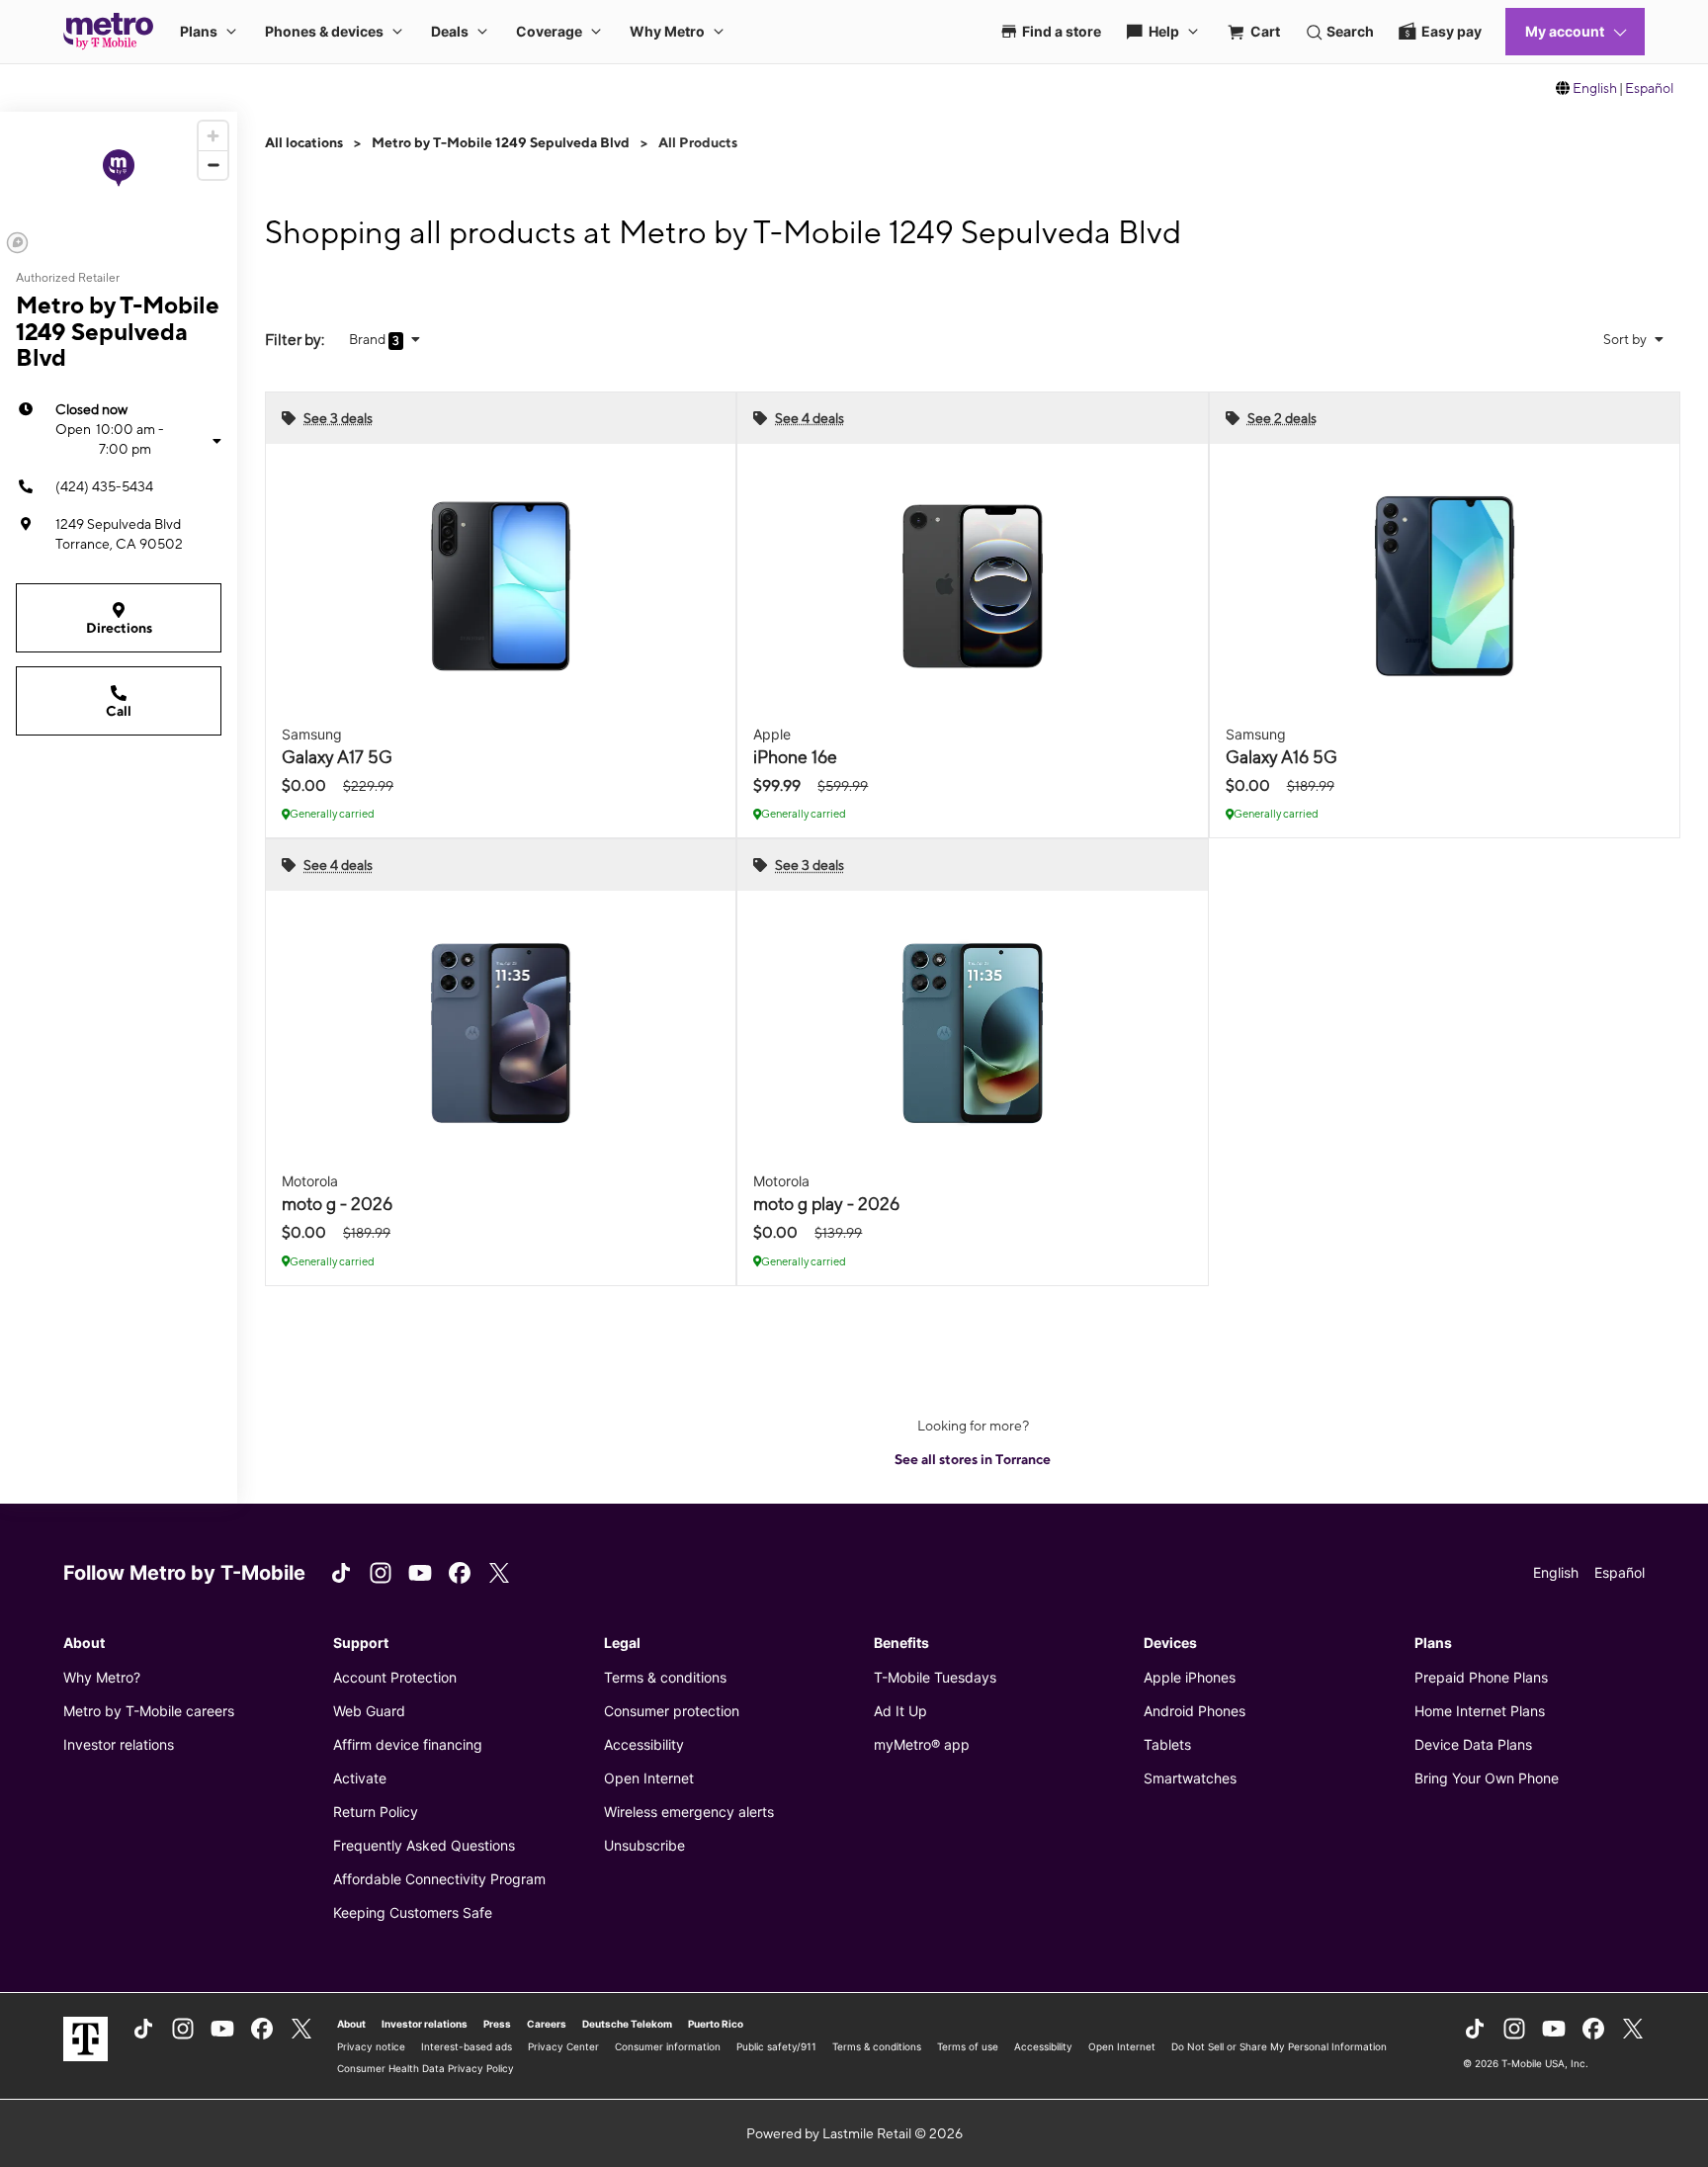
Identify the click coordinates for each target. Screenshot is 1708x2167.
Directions (119, 628)
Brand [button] (369, 339)
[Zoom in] (213, 136)
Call (119, 711)
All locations (304, 142)
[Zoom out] (213, 165)
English (1595, 88)
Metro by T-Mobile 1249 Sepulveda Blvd (501, 142)
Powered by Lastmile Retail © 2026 (854, 2133)
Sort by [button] (1626, 339)
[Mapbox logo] (17, 243)
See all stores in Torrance (973, 1459)
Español (1649, 88)
